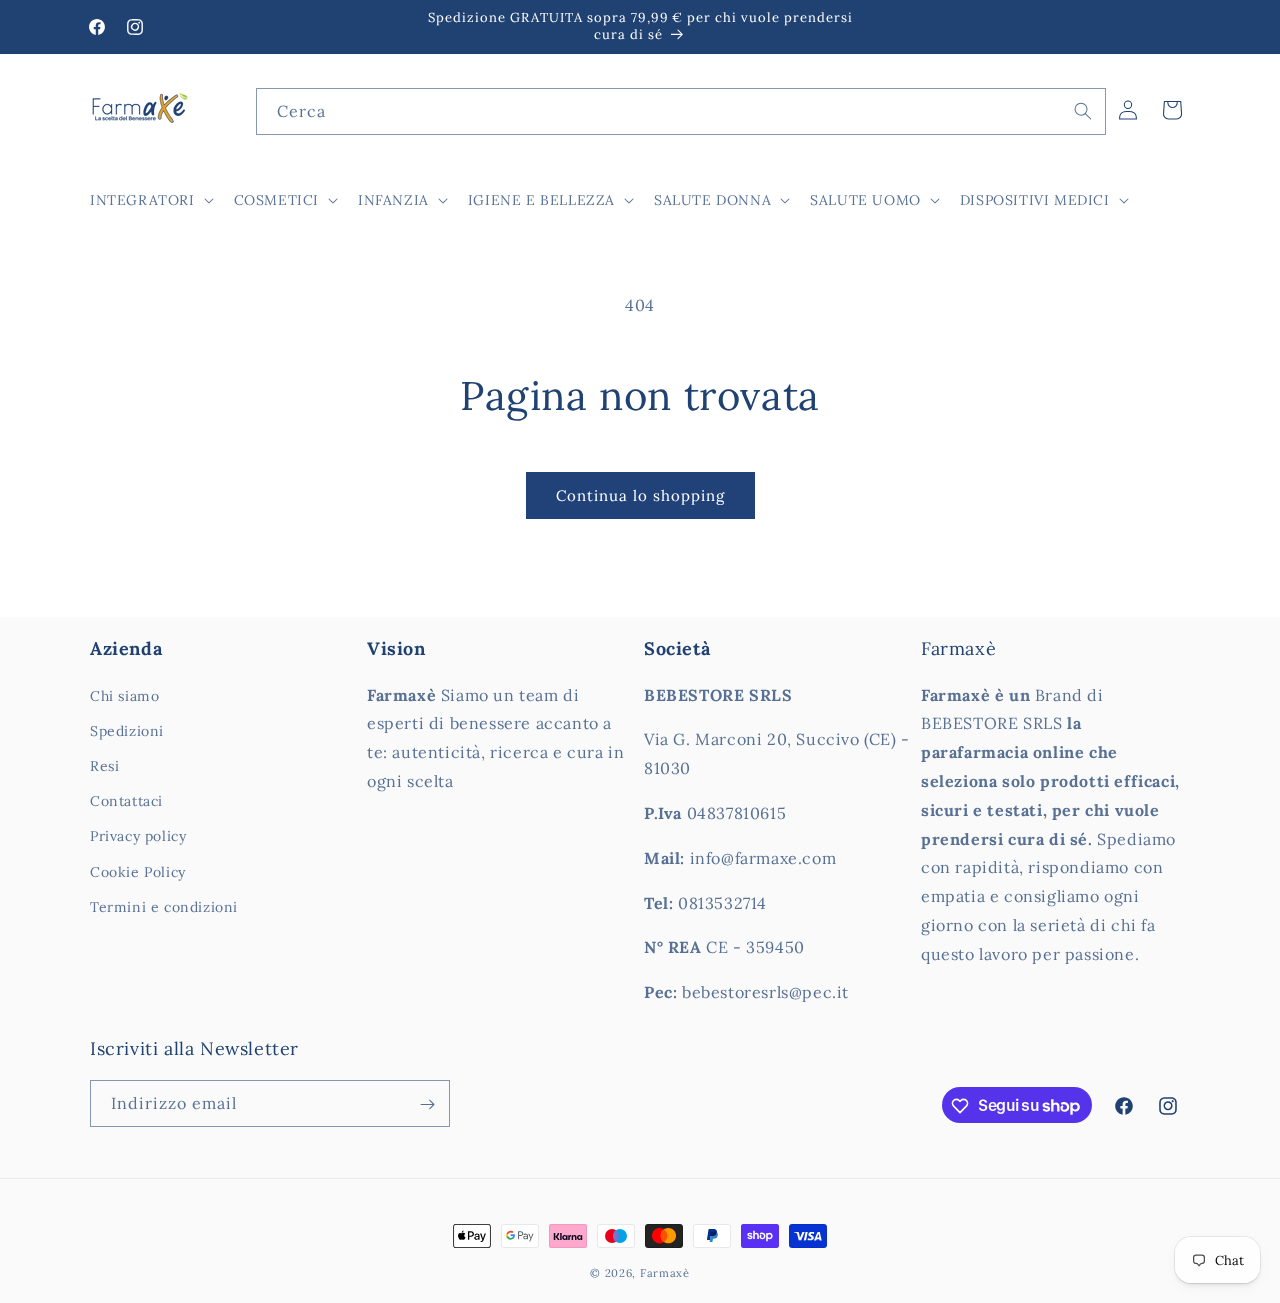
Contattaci (126, 801)
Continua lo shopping (640, 495)
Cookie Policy (138, 872)
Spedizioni (127, 731)
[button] (150, 200)
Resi (104, 766)
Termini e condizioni (164, 907)
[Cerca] (1083, 111)
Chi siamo (124, 696)
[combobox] (681, 111)
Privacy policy (138, 837)
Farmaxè (665, 1273)
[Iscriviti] (427, 1104)
